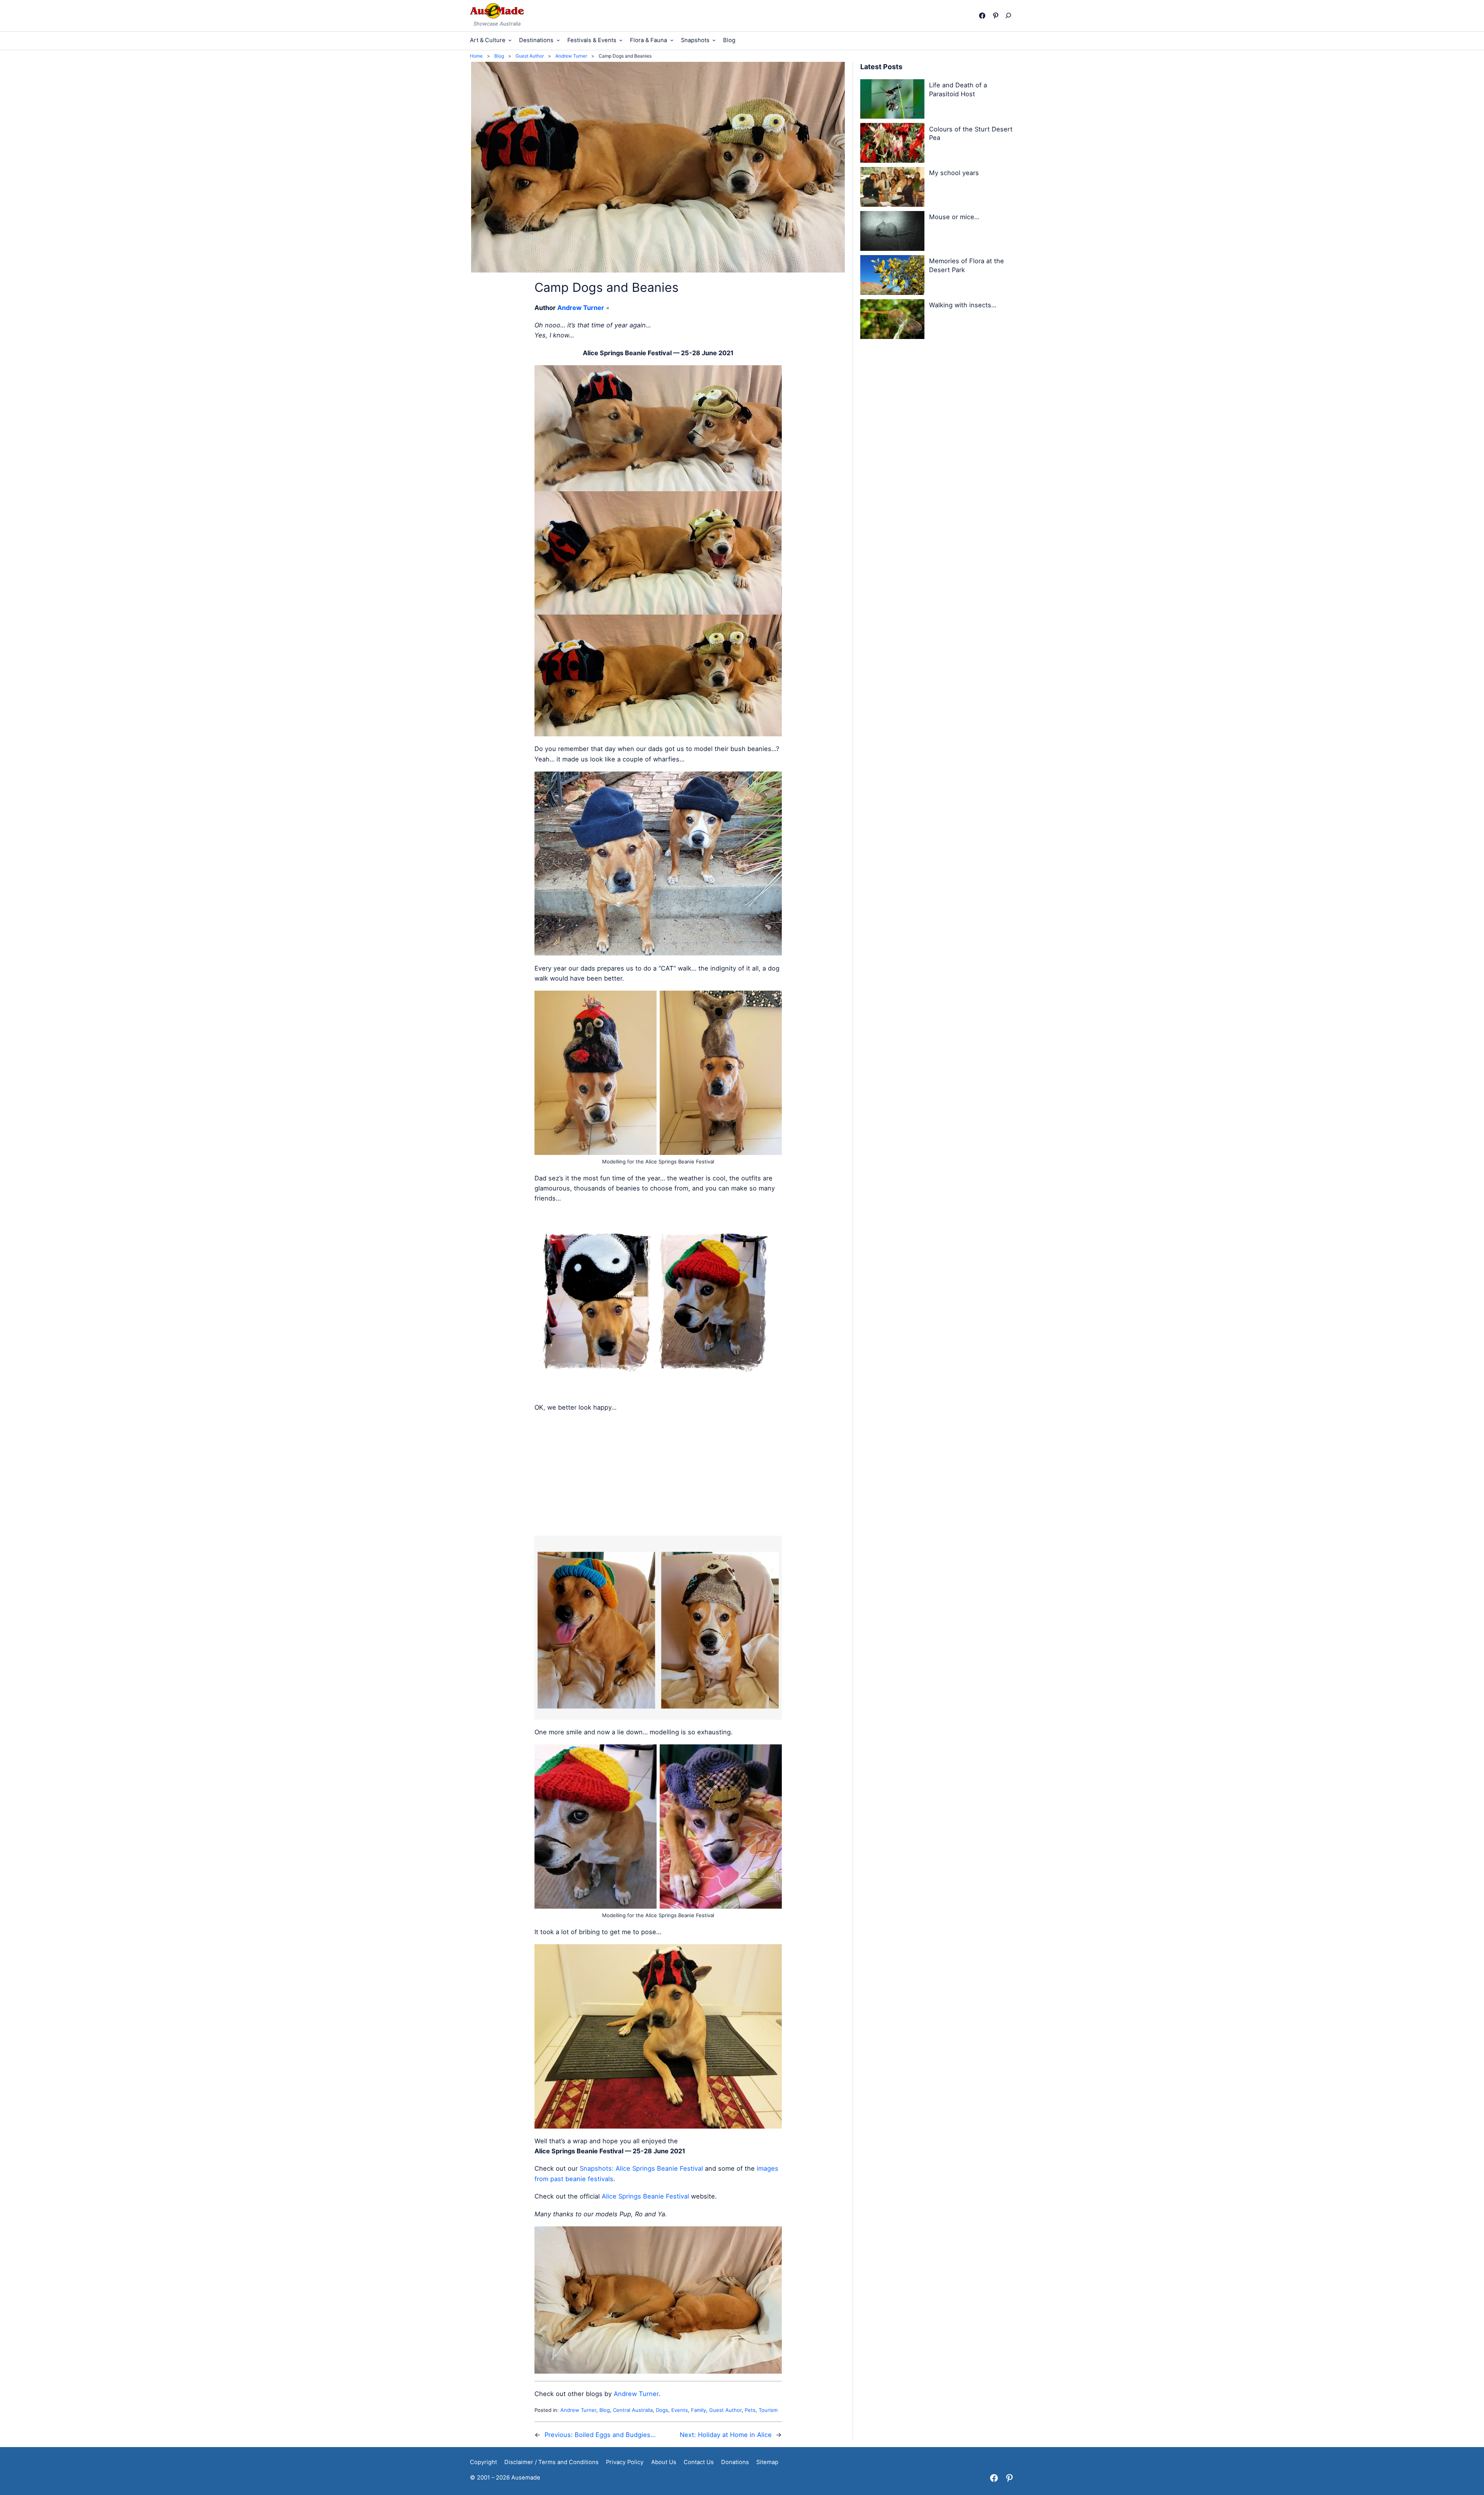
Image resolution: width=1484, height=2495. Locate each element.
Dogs (662, 2410)
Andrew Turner (581, 308)
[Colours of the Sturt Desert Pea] (892, 144)
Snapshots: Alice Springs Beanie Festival (641, 2168)
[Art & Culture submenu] (510, 40)
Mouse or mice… (954, 217)
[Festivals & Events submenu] (621, 40)
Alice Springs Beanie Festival (645, 2196)
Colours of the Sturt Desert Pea (971, 134)
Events (680, 2410)
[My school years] (892, 188)
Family (699, 2410)
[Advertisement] (658, 1474)
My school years (954, 173)
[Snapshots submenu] (714, 40)
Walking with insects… (963, 305)
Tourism (768, 2410)
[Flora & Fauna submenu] (672, 40)
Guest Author (725, 2410)
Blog (605, 2410)
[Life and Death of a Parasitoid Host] (892, 100)
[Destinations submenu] (558, 40)
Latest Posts (881, 67)
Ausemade (526, 2478)
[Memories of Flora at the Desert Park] (892, 276)
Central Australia (633, 2410)
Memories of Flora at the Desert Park (967, 265)
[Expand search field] (1010, 15)
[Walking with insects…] (892, 320)
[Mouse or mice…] (892, 232)
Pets (750, 2410)
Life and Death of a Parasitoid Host (958, 89)
